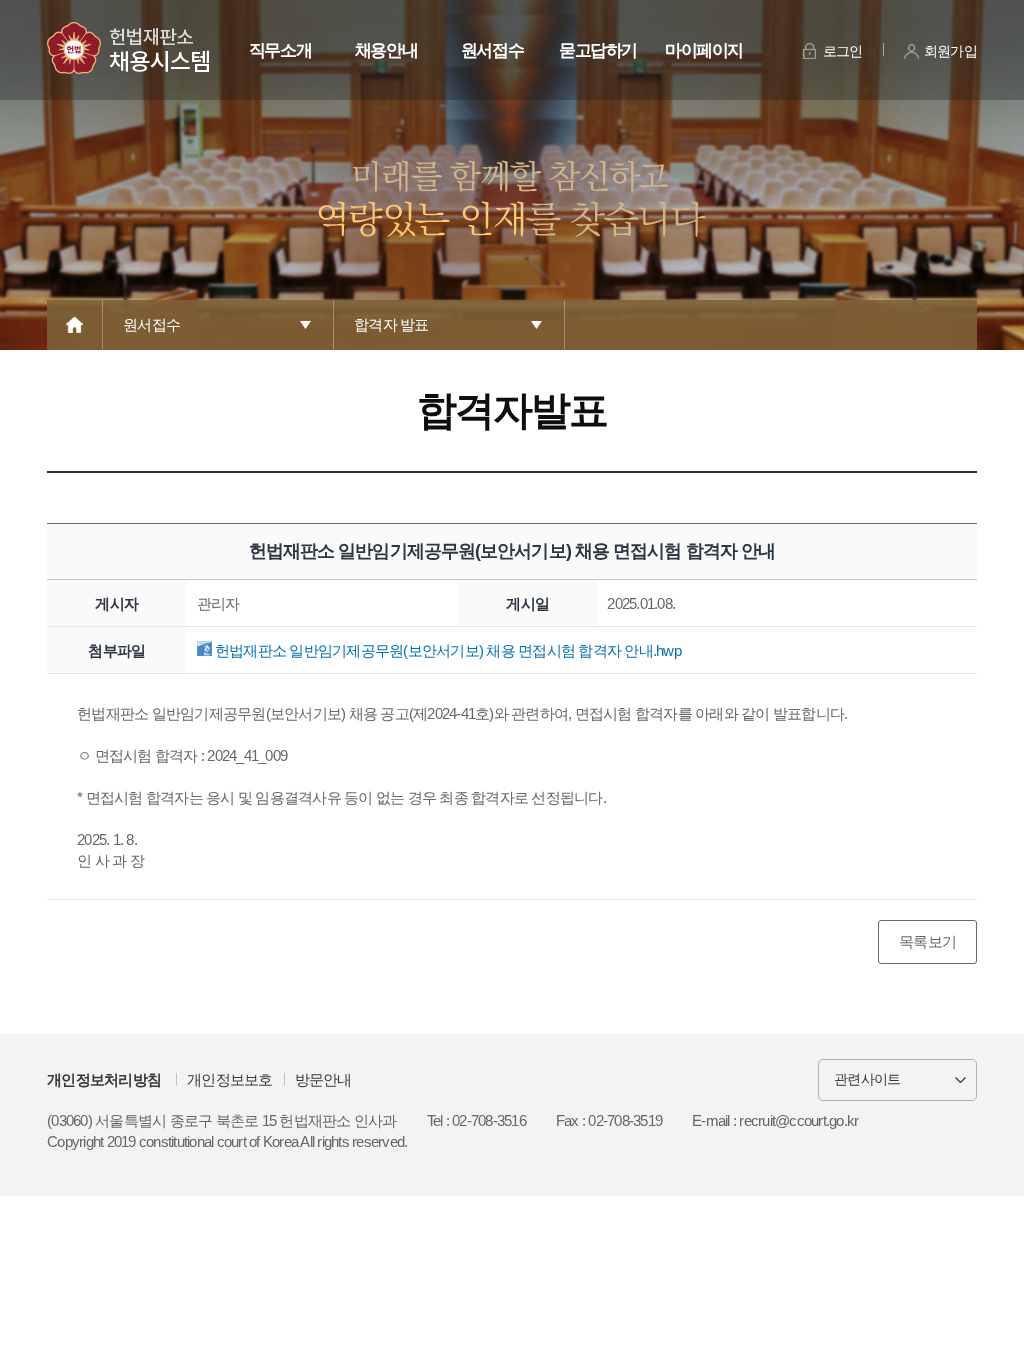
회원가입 (950, 51)
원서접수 (492, 50)
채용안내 (386, 50)
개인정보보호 (230, 1079)
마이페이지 (704, 50)
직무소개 (280, 50)
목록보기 (927, 941)
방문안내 (323, 1079)
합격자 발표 (391, 324)
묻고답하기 (598, 50)
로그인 (843, 51)
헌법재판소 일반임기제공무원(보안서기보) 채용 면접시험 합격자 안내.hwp (446, 650)
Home (75, 325)
